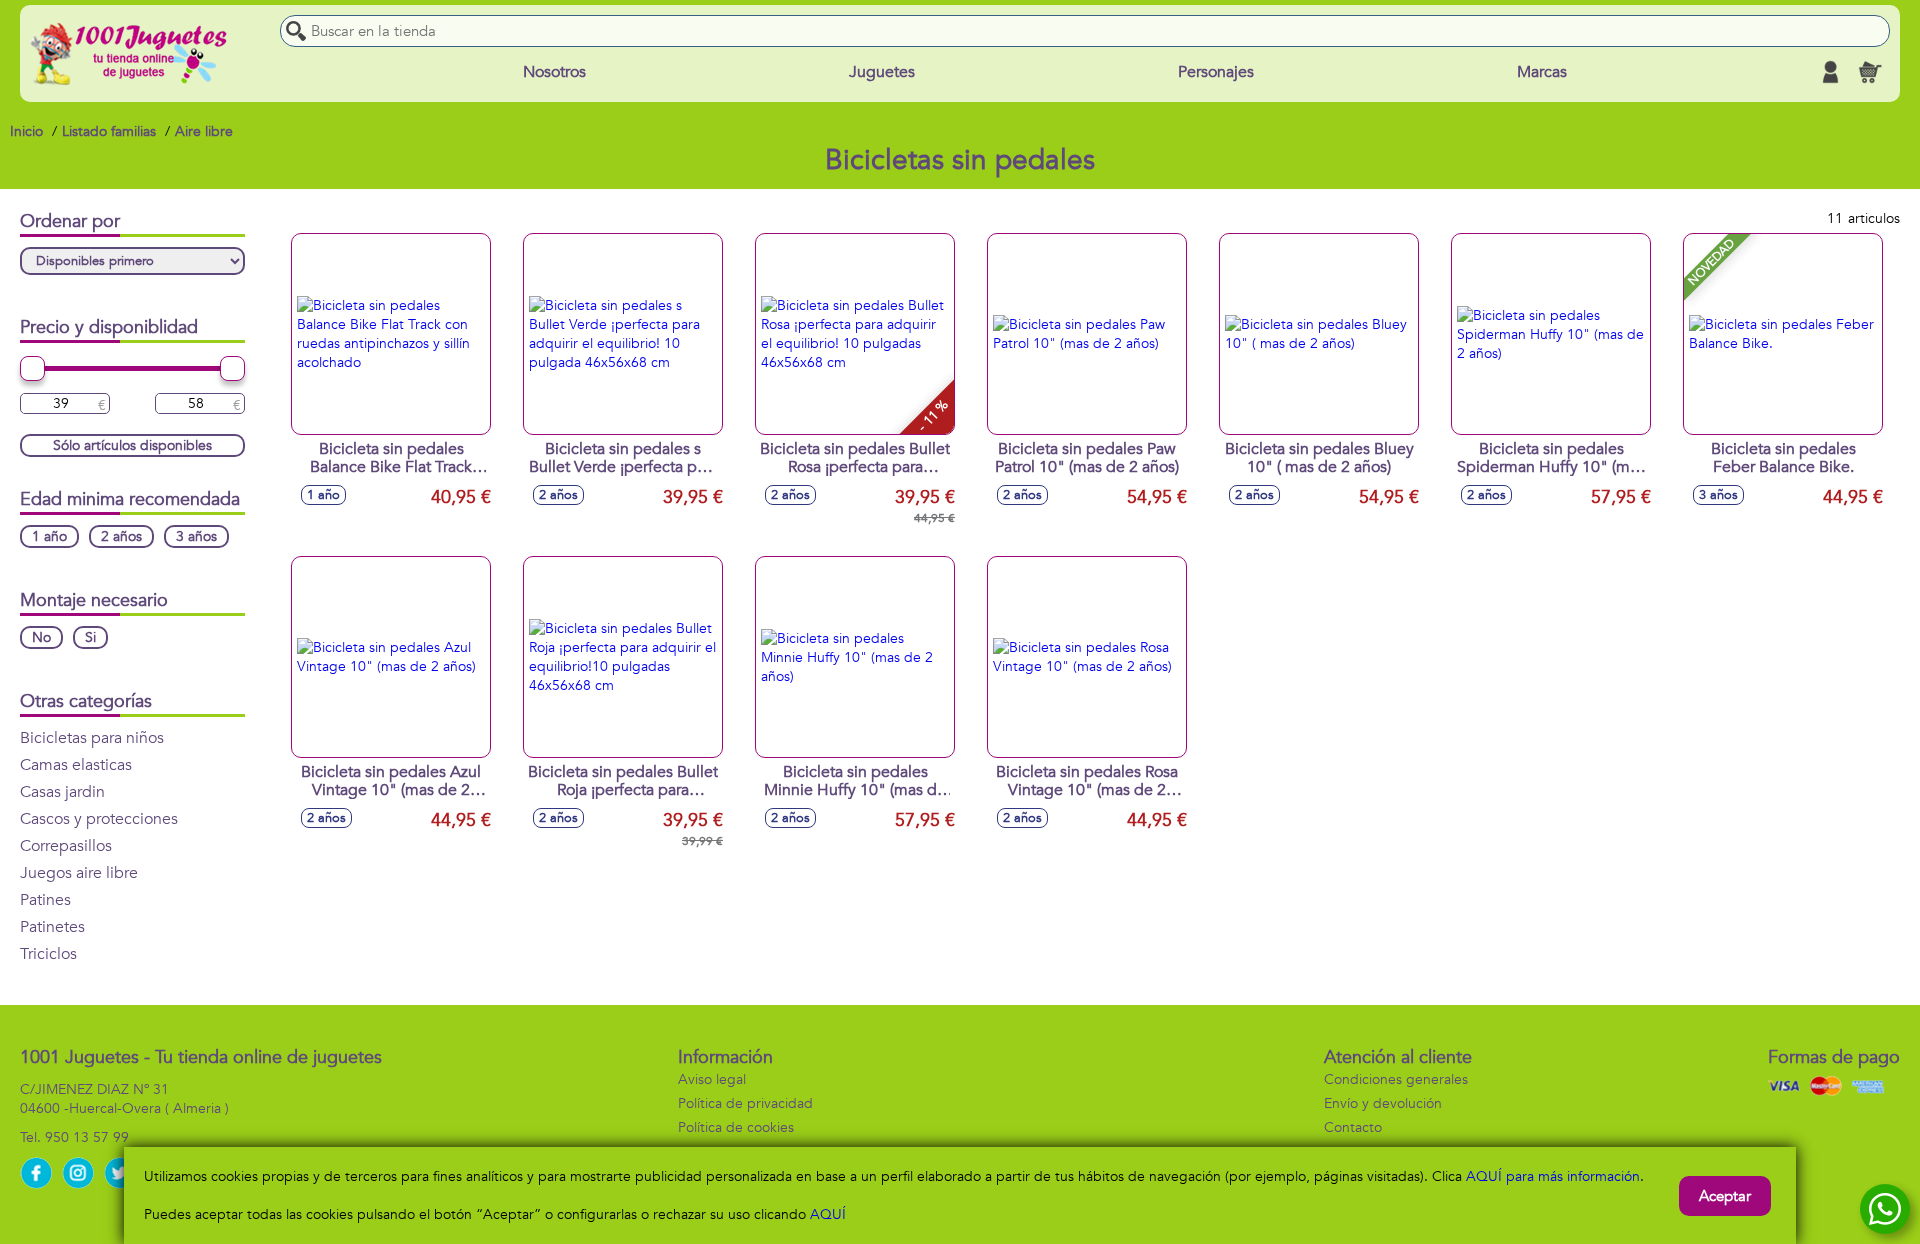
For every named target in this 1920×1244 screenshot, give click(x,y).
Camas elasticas (76, 765)
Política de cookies (736, 1127)
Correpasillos (66, 846)
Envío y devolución (1383, 1103)
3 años (196, 536)
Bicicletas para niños (92, 738)
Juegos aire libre (79, 873)
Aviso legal (712, 1079)
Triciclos (48, 954)
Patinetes (52, 927)
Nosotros (554, 72)
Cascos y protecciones (99, 819)
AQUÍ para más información (1553, 1176)
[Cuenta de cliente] (1830, 72)
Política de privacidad (745, 1103)
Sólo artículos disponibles (132, 445)
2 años (121, 536)
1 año (49, 536)
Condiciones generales (1396, 1079)
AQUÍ (828, 1214)
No (41, 637)
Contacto (1353, 1127)
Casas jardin (62, 792)
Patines (45, 900)
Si (90, 637)
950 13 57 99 (87, 1137)
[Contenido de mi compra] (1870, 72)
